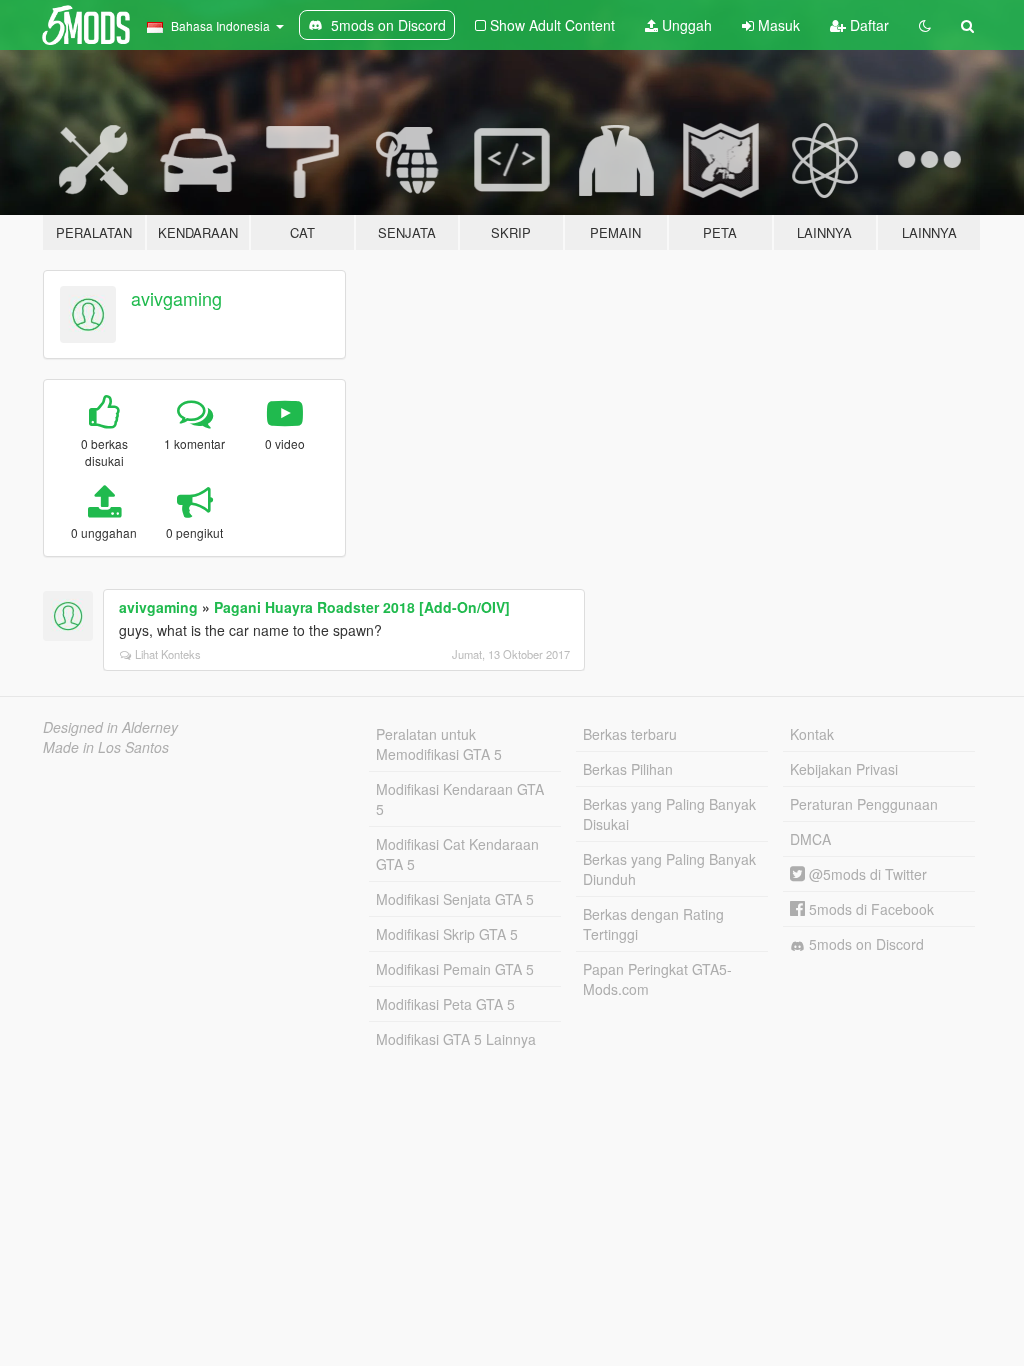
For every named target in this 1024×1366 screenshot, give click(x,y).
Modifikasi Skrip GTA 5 (447, 934)
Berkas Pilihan (628, 769)
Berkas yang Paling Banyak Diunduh (669, 869)
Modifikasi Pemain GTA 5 (455, 969)
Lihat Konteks (168, 654)
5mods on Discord (864, 944)
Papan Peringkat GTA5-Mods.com (657, 979)
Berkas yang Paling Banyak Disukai (669, 814)
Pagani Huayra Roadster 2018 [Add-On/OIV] (362, 607)
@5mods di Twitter (866, 874)
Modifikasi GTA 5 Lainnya (456, 1039)
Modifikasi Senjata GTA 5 (455, 899)
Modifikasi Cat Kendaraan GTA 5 (457, 854)
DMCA (810, 839)
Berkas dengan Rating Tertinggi (653, 924)
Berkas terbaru (630, 734)
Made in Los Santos (106, 747)
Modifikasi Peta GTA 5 (445, 1004)
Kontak (812, 734)
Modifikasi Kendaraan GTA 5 (460, 799)
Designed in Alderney (110, 727)
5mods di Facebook (869, 909)
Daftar (867, 25)
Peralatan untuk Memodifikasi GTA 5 (439, 744)
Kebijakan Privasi (844, 769)
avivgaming (176, 298)
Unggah (685, 25)
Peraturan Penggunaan (864, 804)
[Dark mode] (925, 25)
